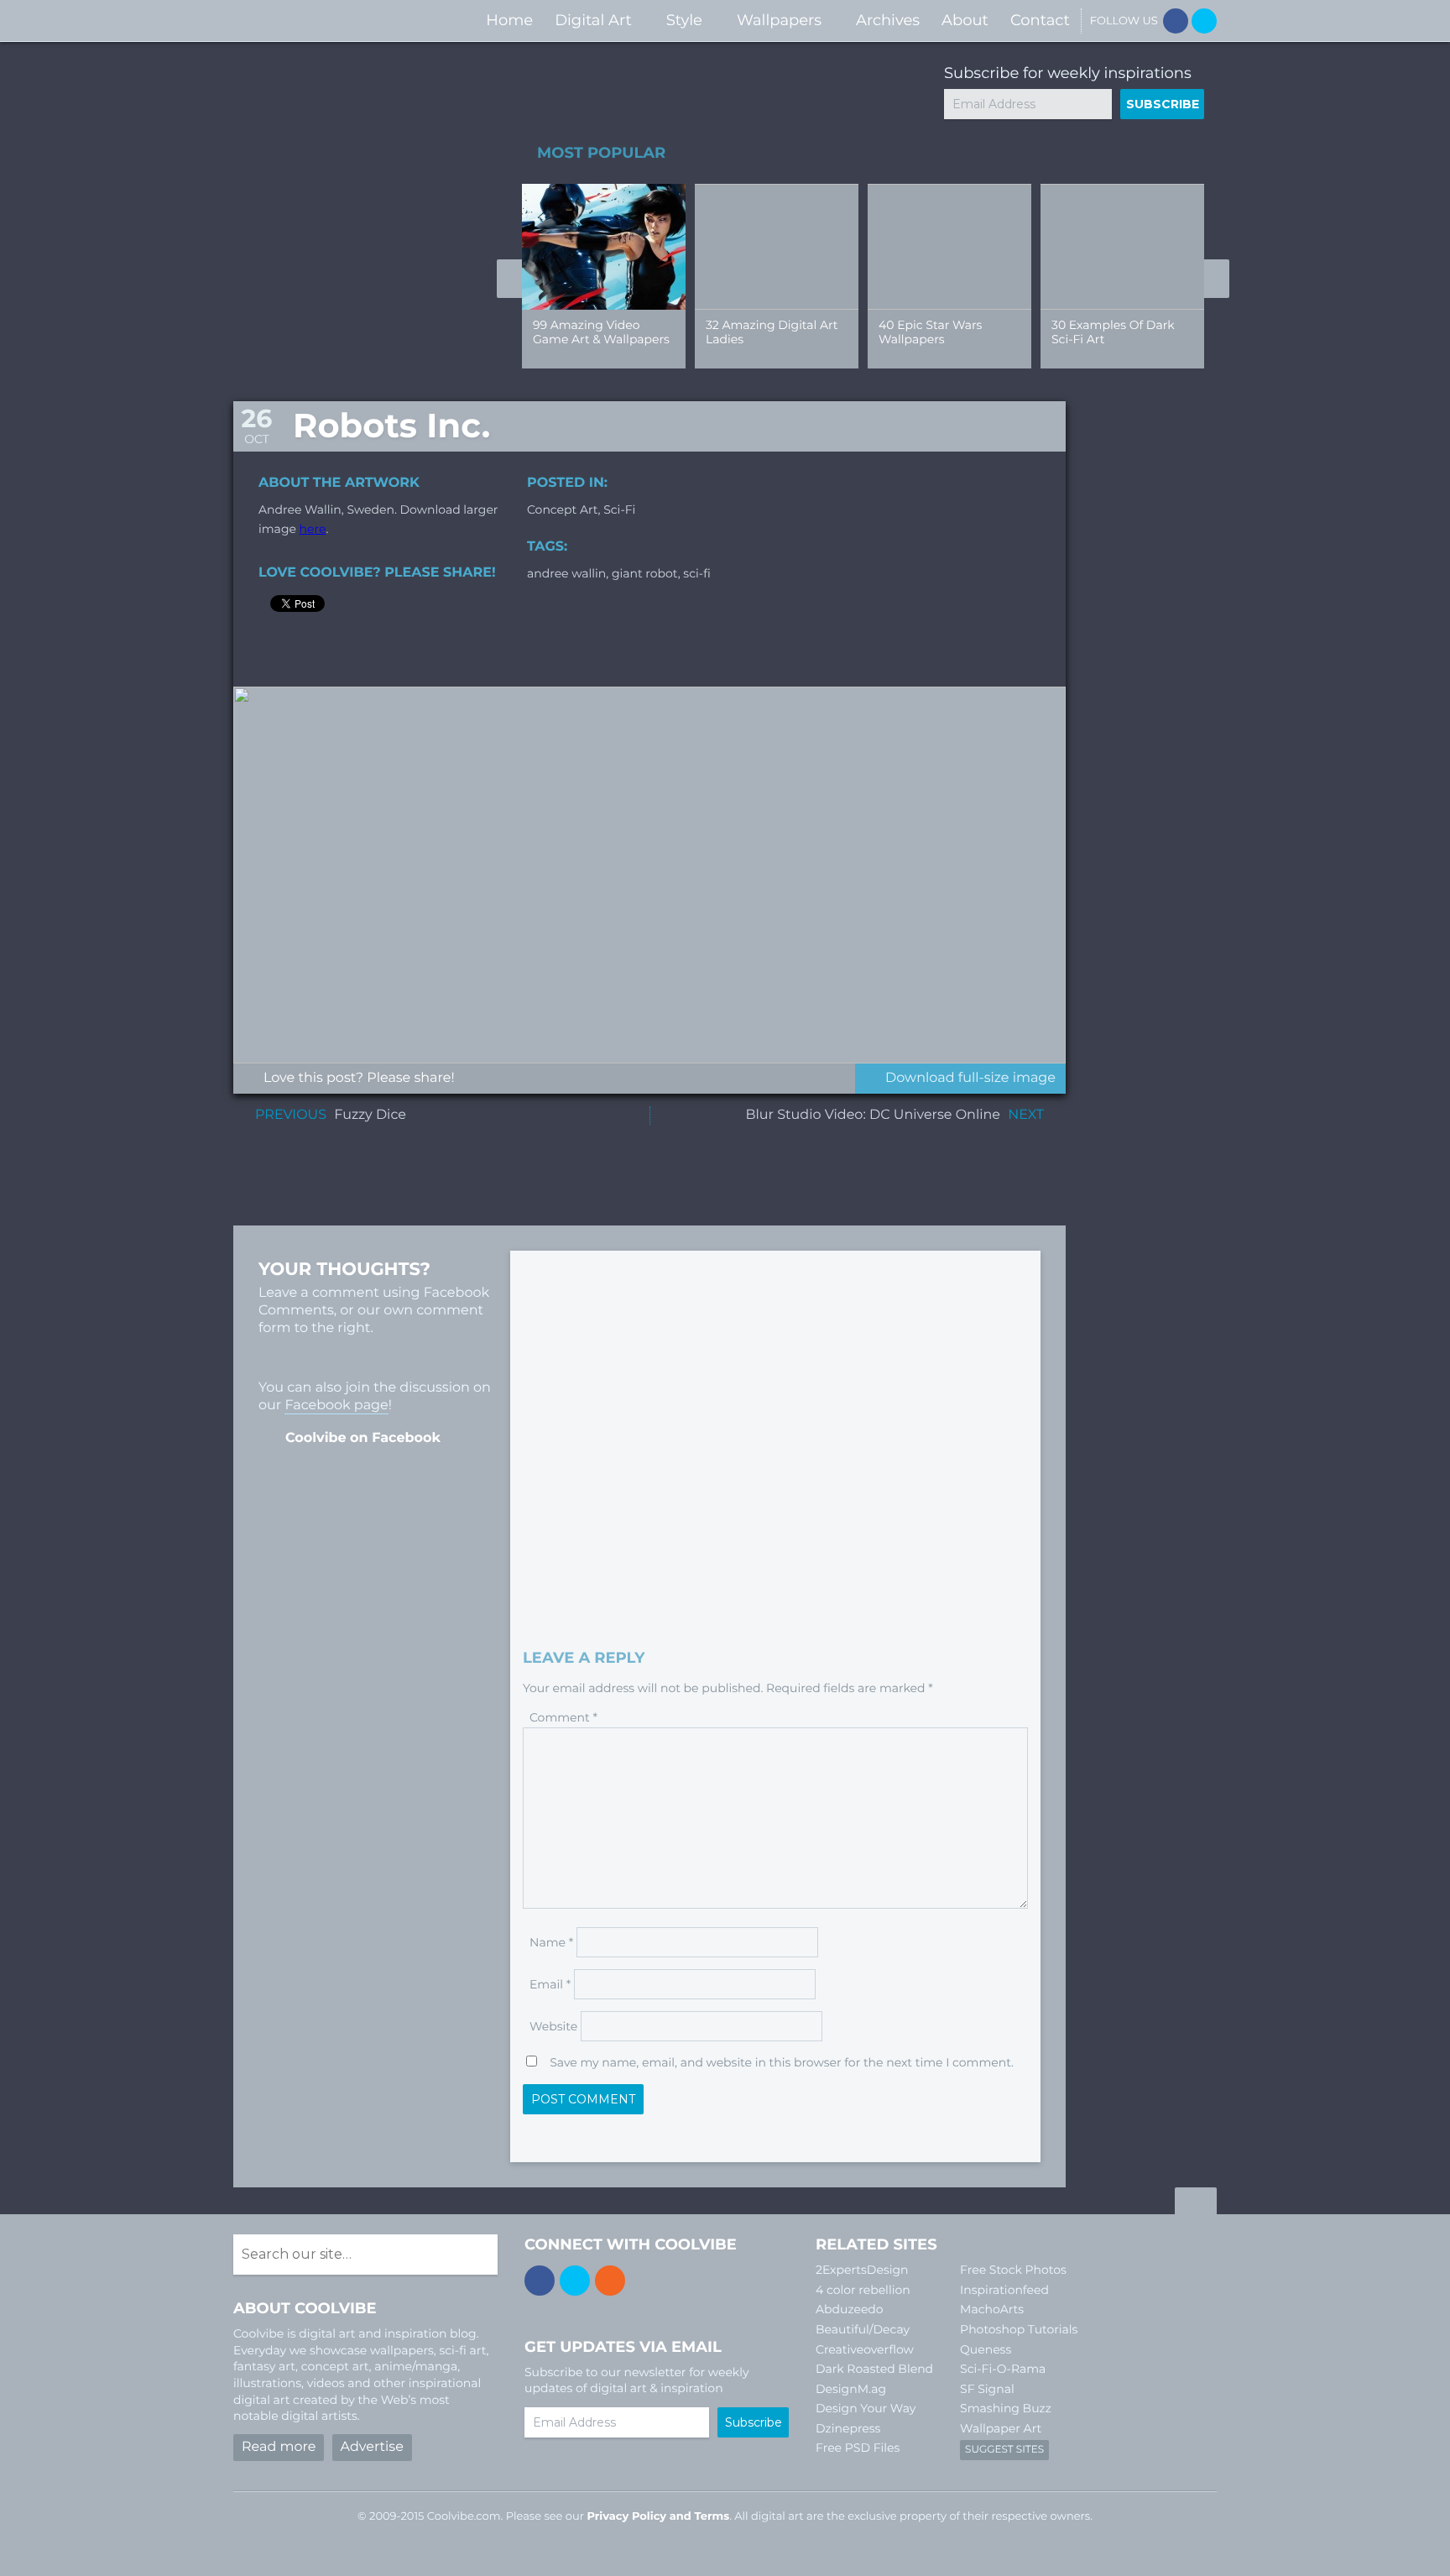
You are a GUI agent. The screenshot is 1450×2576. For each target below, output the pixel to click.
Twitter (1204, 21)
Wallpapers (779, 20)
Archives (888, 20)
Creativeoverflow (865, 2349)
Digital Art (593, 20)
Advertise (372, 2447)
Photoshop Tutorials (1019, 2329)
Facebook (1176, 21)
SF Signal (987, 2389)
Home (509, 20)
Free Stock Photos (1013, 2270)
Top (1196, 2203)
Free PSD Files (858, 2448)
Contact (1040, 20)
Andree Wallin (566, 573)
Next (1217, 279)
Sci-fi (619, 509)
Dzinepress (848, 2428)
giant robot (645, 573)
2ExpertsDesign (862, 2270)
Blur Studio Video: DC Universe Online (873, 1115)
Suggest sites (1004, 2450)
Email (550, 1984)
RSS (610, 2281)
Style (684, 20)
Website (553, 2026)
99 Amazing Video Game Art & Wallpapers (601, 332)
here (313, 529)
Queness (986, 2349)
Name (551, 1942)
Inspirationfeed (1004, 2290)
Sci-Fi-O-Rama (1003, 2369)
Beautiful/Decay (863, 2329)
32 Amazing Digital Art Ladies (772, 332)
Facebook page (336, 1406)
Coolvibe (322, 21)
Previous (509, 279)
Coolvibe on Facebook (363, 1438)
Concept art (563, 509)
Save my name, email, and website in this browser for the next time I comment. (782, 2062)
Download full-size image (970, 1078)
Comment (563, 1717)
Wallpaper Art (1001, 2428)
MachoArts (992, 2309)
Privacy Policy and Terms (658, 2516)
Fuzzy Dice (370, 1115)
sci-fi (696, 573)
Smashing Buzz (1006, 2408)
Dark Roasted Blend (874, 2369)
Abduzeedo (850, 2309)
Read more (279, 2447)
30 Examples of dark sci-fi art (1113, 332)
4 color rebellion (863, 2290)
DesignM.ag (851, 2389)
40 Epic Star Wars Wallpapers (930, 332)
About (965, 20)
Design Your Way (866, 2408)
